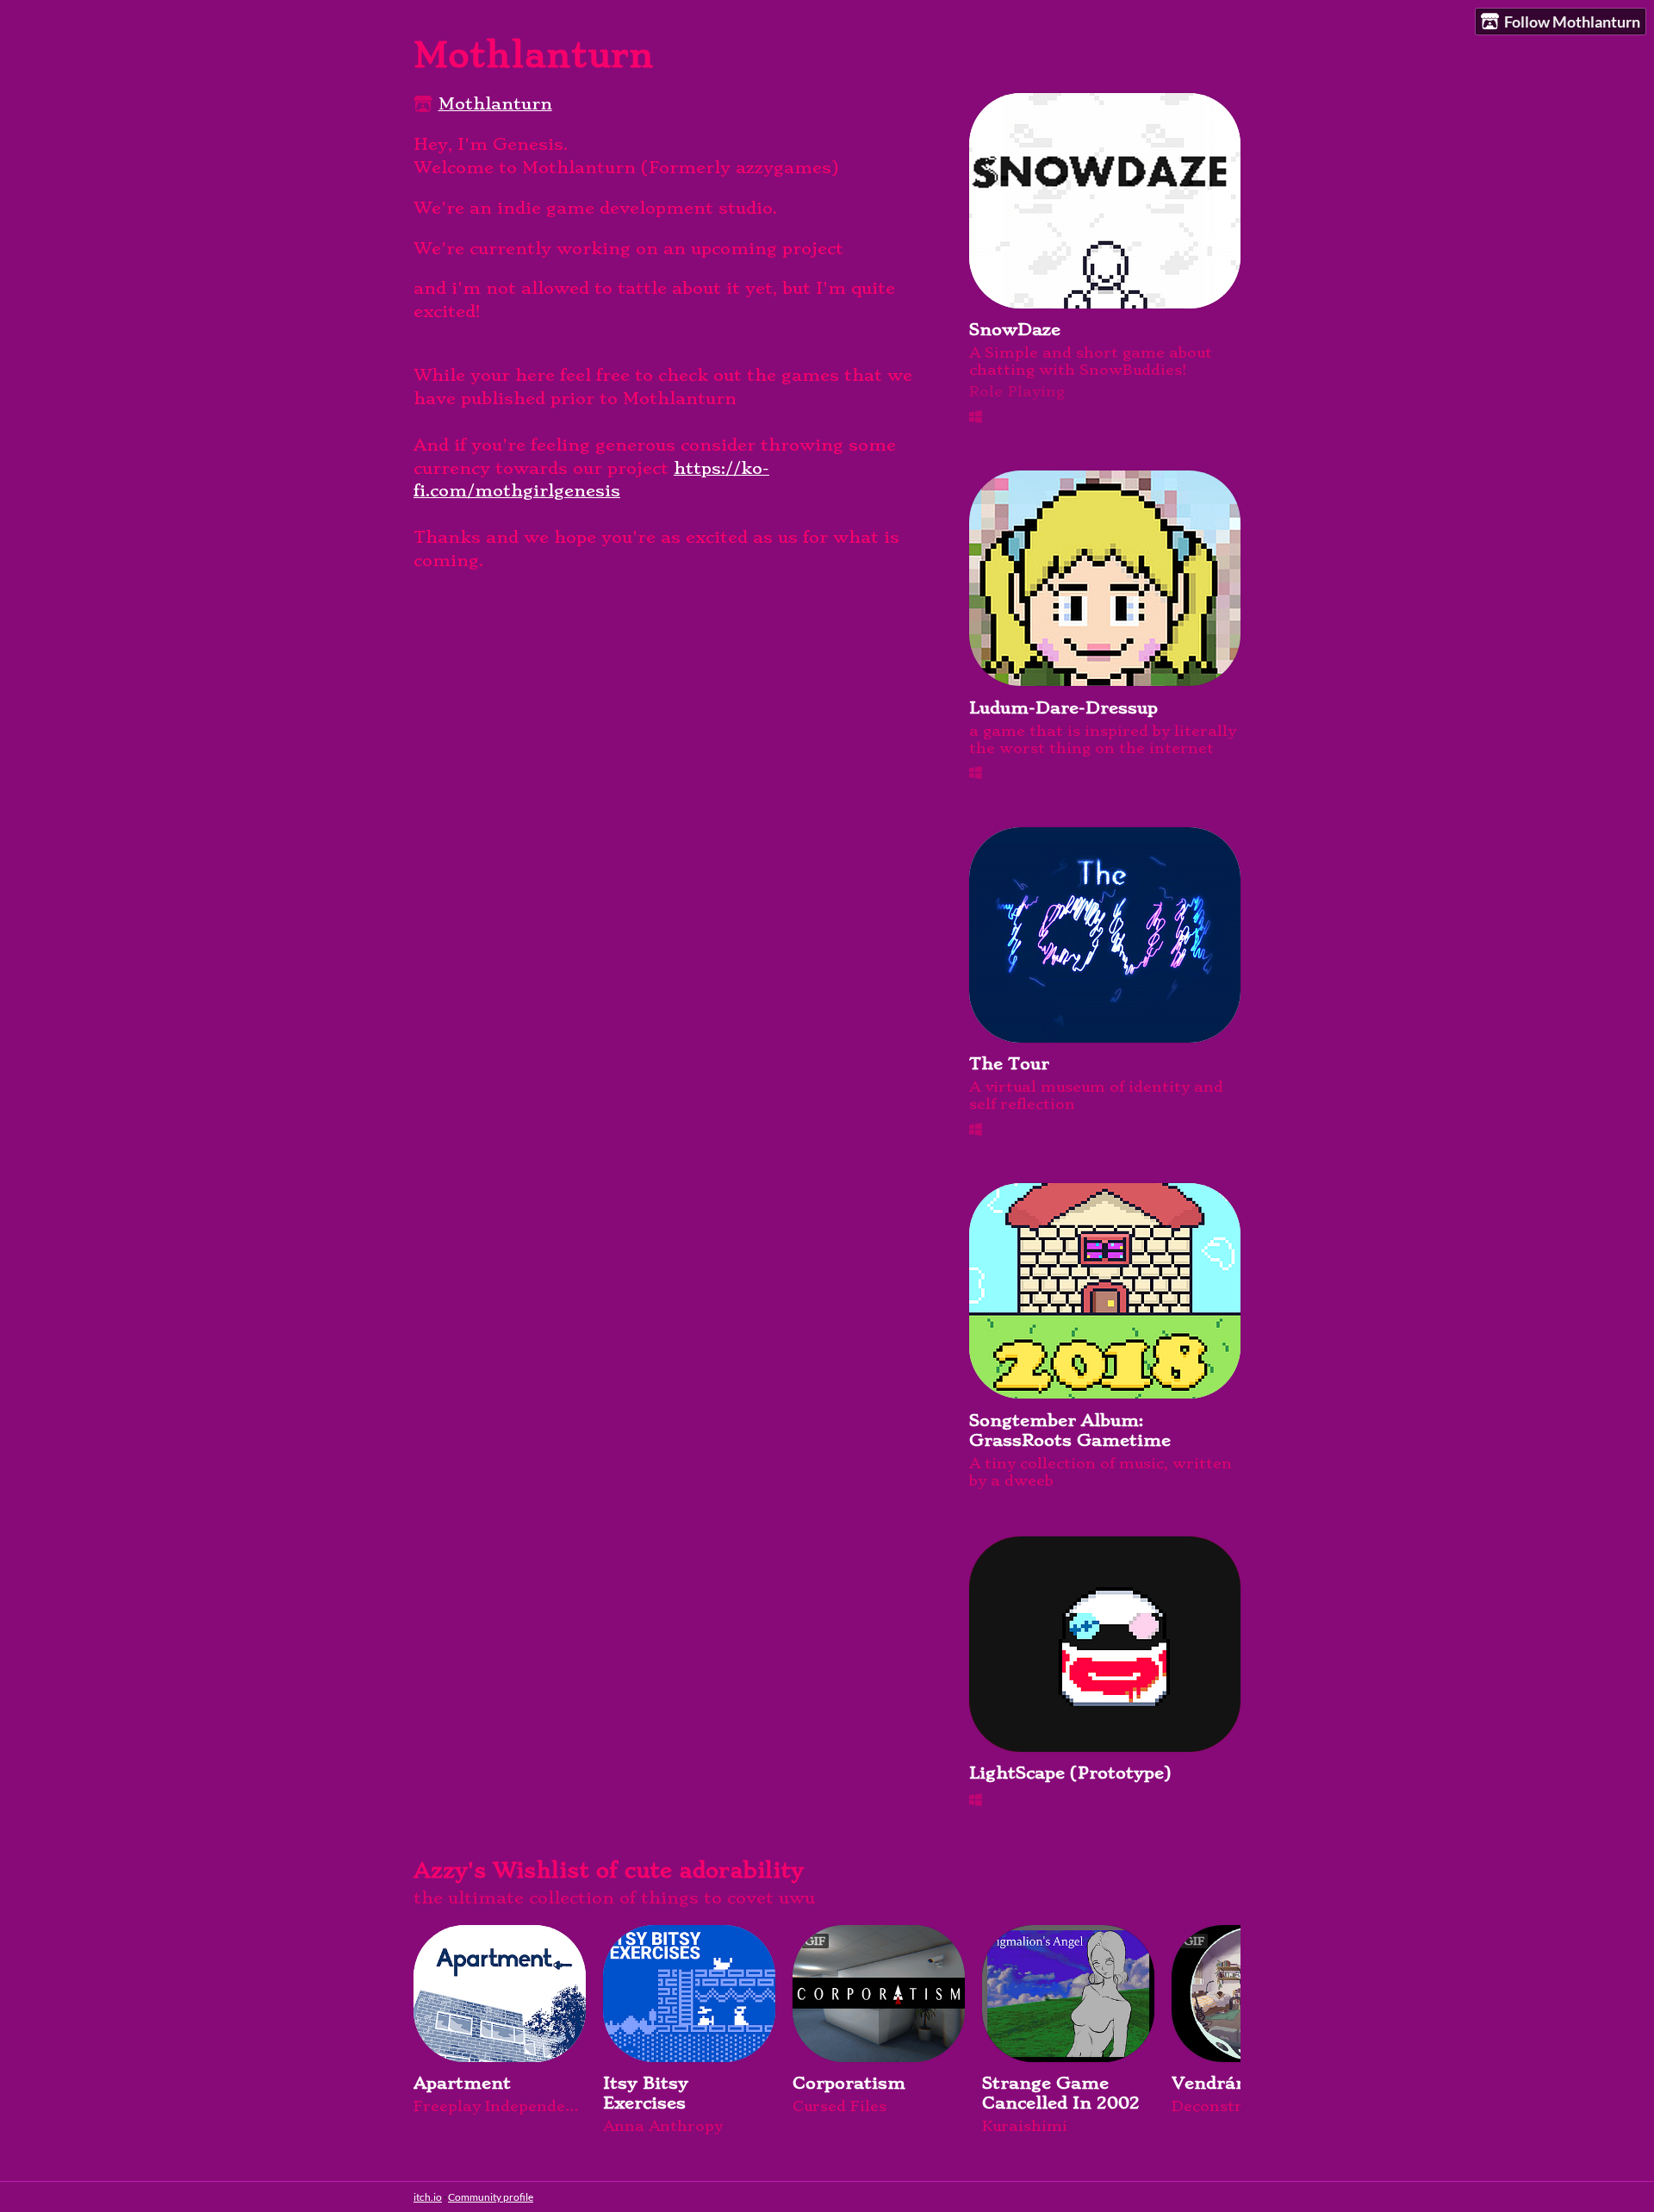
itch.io (428, 2197)
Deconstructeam (1235, 2106)
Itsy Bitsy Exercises (646, 2093)
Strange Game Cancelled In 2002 (1061, 2093)
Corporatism (849, 2083)
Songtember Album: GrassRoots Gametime (1070, 1430)
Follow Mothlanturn (1572, 22)
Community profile (491, 2197)
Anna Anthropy (663, 2126)
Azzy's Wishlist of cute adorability (609, 1870)
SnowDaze (1015, 330)
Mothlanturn (495, 104)
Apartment (462, 2083)
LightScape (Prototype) (1070, 1773)
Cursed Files (839, 2106)
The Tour (1009, 1064)
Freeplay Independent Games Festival (500, 2106)
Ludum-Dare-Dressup (1063, 708)
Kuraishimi (1025, 2126)
